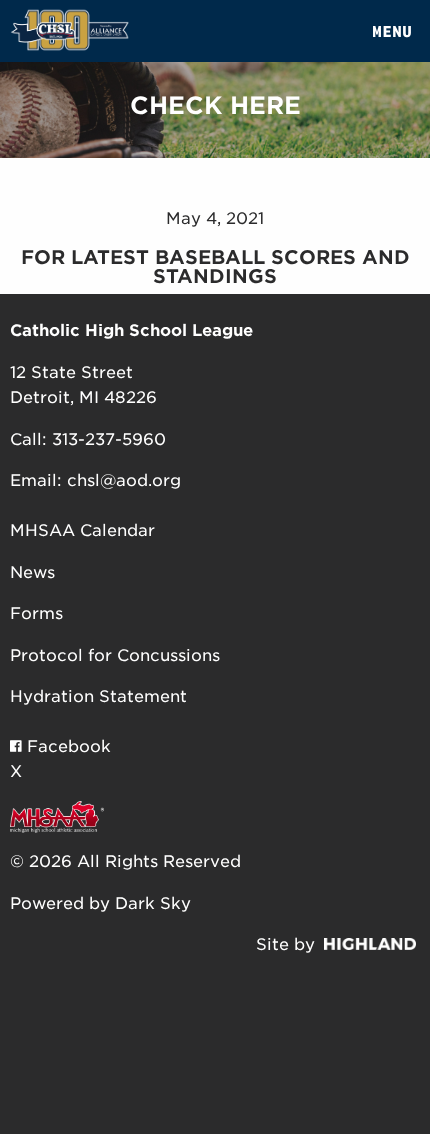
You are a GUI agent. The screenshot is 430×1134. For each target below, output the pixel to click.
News (32, 572)
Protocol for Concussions (115, 655)
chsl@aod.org (124, 480)
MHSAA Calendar (82, 530)
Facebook (66, 746)
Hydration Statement (98, 696)
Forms (36, 613)
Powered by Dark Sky (100, 903)
